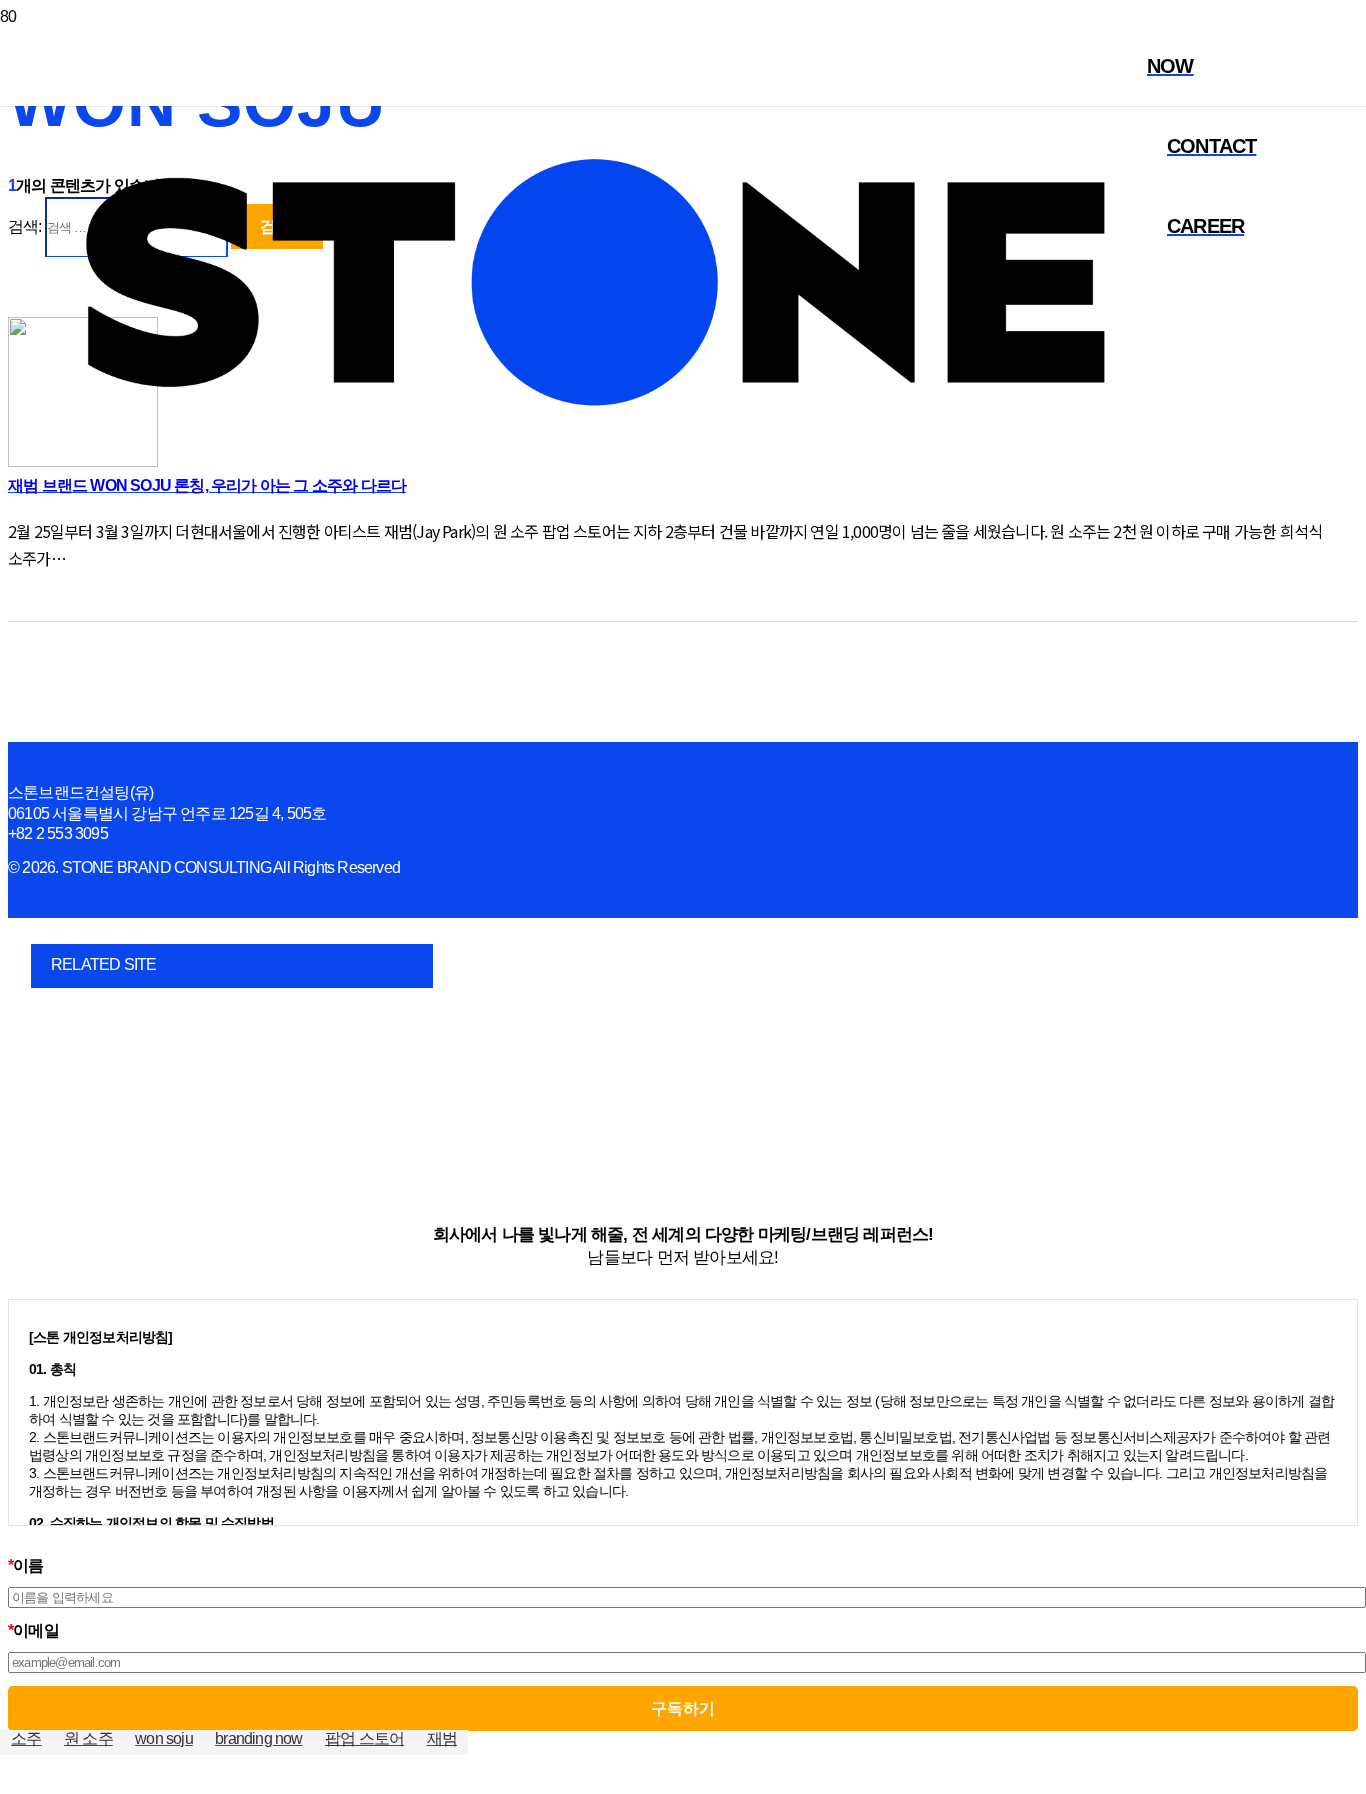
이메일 (33, 1630)
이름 (26, 1565)
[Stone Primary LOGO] (595, 523)
